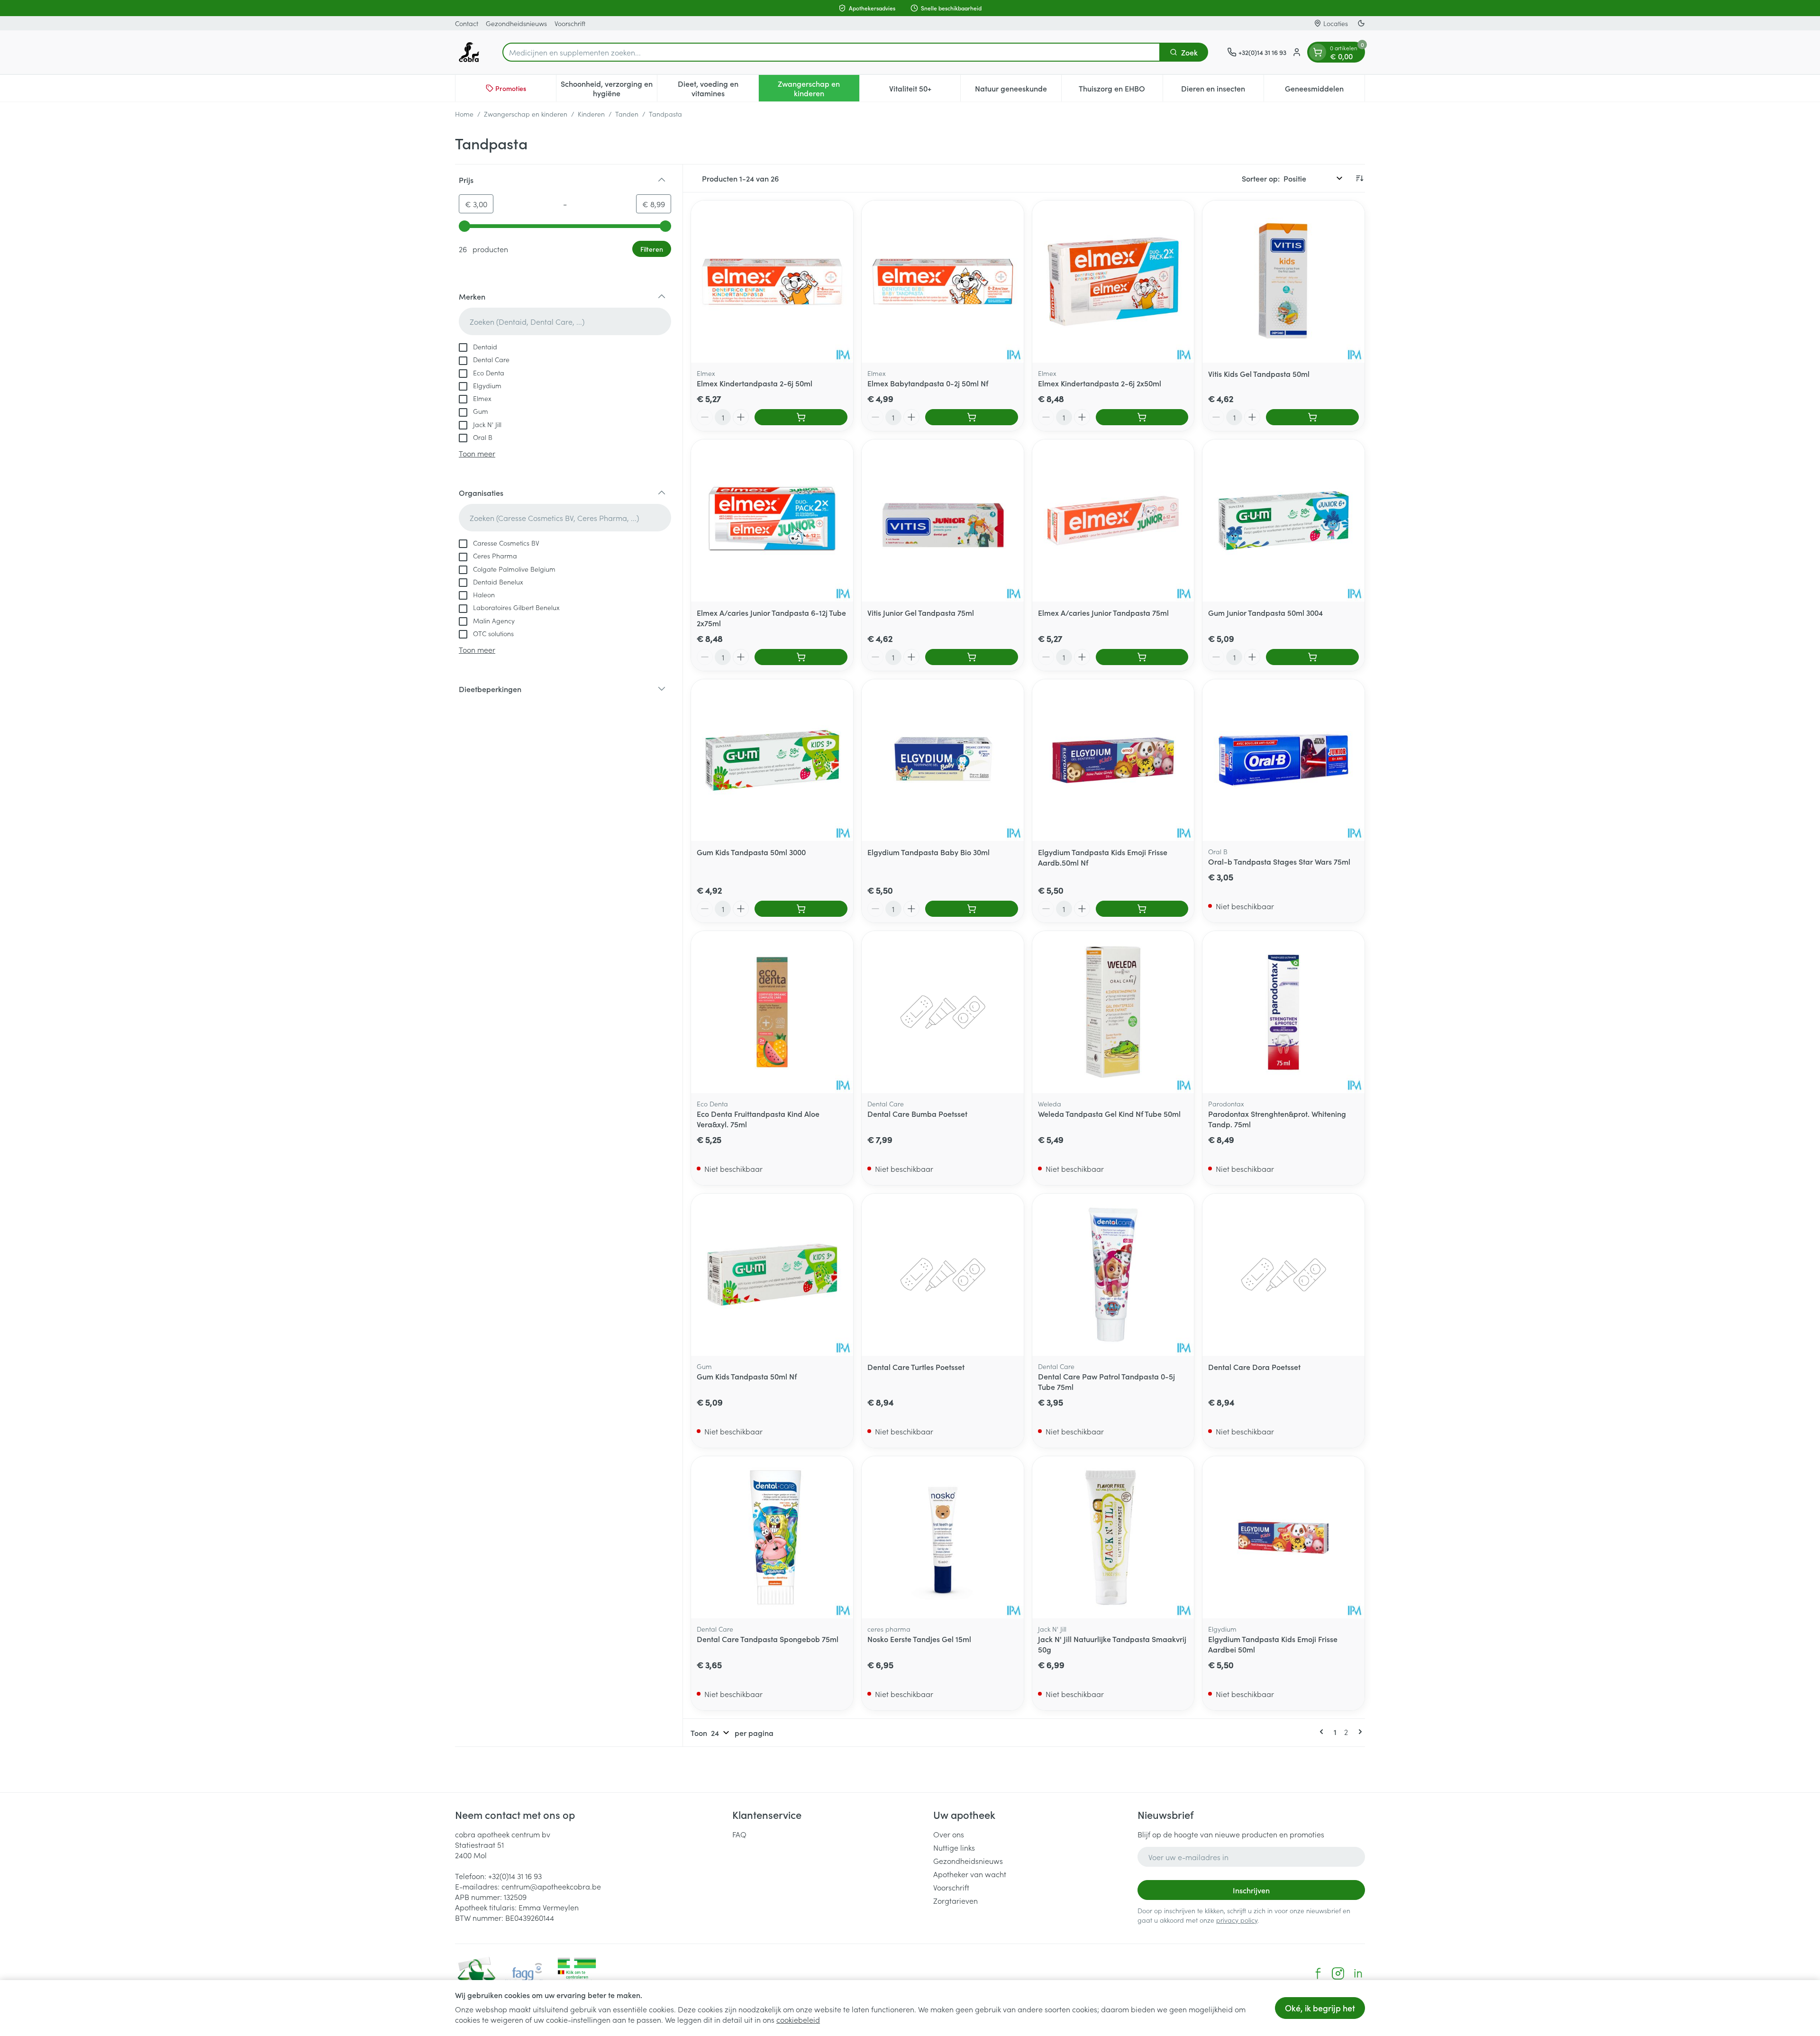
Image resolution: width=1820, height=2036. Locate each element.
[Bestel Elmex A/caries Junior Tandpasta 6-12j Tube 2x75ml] (801, 657)
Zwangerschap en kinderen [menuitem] (819, 88)
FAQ (739, 1834)
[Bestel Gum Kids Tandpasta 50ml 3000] (801, 909)
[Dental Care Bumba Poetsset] (943, 1012)
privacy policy (1237, 1920)
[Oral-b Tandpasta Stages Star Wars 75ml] (1283, 760)
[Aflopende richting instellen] (1359, 178)
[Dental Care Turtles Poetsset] (943, 1275)
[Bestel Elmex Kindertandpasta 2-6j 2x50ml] (1142, 417)
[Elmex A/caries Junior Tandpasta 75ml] (1113, 520)
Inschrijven (1251, 1890)
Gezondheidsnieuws (516, 23)
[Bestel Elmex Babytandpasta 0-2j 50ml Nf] (972, 417)
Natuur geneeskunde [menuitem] (1018, 91)
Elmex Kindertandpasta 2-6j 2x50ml (1100, 383)
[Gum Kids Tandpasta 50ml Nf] (772, 1275)
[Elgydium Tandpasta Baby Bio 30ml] (943, 760)
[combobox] (831, 52)
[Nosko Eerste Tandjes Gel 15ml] (943, 1537)
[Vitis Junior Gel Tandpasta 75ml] (943, 520)
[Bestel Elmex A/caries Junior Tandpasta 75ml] (1142, 657)
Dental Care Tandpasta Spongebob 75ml (768, 1639)
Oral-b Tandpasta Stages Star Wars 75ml (1279, 861)
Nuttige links (954, 1847)
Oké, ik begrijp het (1320, 2008)
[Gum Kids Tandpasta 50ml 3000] (772, 760)
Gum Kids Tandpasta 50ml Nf (747, 1376)
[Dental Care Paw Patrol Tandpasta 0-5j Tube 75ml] (1113, 1275)
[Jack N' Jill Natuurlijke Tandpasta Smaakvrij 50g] (1113, 1537)
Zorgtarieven (955, 1900)
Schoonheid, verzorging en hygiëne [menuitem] (609, 88)
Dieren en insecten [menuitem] (1222, 91)
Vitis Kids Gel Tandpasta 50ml (1259, 374)
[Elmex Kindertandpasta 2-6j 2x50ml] (1113, 282)
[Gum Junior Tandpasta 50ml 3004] (1283, 520)
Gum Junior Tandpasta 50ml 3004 (1265, 612)
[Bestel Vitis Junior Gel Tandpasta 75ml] (972, 657)
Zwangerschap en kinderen (526, 114)
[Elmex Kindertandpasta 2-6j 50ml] (772, 282)
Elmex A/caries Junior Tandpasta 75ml (1103, 612)
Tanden (627, 114)
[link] (1323, 1732)
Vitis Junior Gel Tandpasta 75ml (921, 612)
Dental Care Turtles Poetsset (916, 1367)
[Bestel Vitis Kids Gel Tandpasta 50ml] (1312, 417)
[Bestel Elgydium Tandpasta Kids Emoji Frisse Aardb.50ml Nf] (1142, 909)
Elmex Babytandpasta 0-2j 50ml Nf (928, 383)
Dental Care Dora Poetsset (1254, 1367)
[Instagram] (1338, 1973)
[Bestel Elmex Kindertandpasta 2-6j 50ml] (801, 417)
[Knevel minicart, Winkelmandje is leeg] (1318, 52)
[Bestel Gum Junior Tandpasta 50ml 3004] (1312, 657)
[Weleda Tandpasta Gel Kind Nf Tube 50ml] (1113, 1012)
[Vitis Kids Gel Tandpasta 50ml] (1283, 282)
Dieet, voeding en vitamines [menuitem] (718, 88)
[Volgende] (1358, 1732)
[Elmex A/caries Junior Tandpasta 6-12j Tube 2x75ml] (772, 520)
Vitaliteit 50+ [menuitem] (925, 91)
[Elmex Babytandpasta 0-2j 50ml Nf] (943, 282)
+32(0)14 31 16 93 (515, 1876)
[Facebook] (1318, 1973)
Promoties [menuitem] (511, 88)
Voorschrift (570, 23)
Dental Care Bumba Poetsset (917, 1114)
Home (464, 114)
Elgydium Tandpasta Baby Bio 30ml (928, 852)
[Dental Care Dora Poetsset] (1283, 1275)
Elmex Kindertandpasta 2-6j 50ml (755, 383)
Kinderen (591, 114)
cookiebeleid (798, 2019)
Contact (467, 23)
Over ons (949, 1834)
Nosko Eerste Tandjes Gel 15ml (919, 1639)
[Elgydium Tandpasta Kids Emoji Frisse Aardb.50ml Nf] (1113, 760)
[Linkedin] (1358, 1973)
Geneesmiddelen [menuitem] (1325, 91)
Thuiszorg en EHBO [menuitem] (1120, 91)
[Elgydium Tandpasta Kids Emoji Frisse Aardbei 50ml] (1283, 1537)
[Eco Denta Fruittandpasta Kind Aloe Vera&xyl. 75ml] (772, 1012)
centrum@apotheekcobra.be (551, 1886)
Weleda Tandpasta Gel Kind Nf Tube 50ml (1109, 1114)
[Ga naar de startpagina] (469, 52)
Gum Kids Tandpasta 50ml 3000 (751, 852)
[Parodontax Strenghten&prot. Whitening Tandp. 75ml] (1283, 1012)
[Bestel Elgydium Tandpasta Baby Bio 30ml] (972, 909)
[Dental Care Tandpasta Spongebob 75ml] (772, 1537)
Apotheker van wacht (970, 1874)
